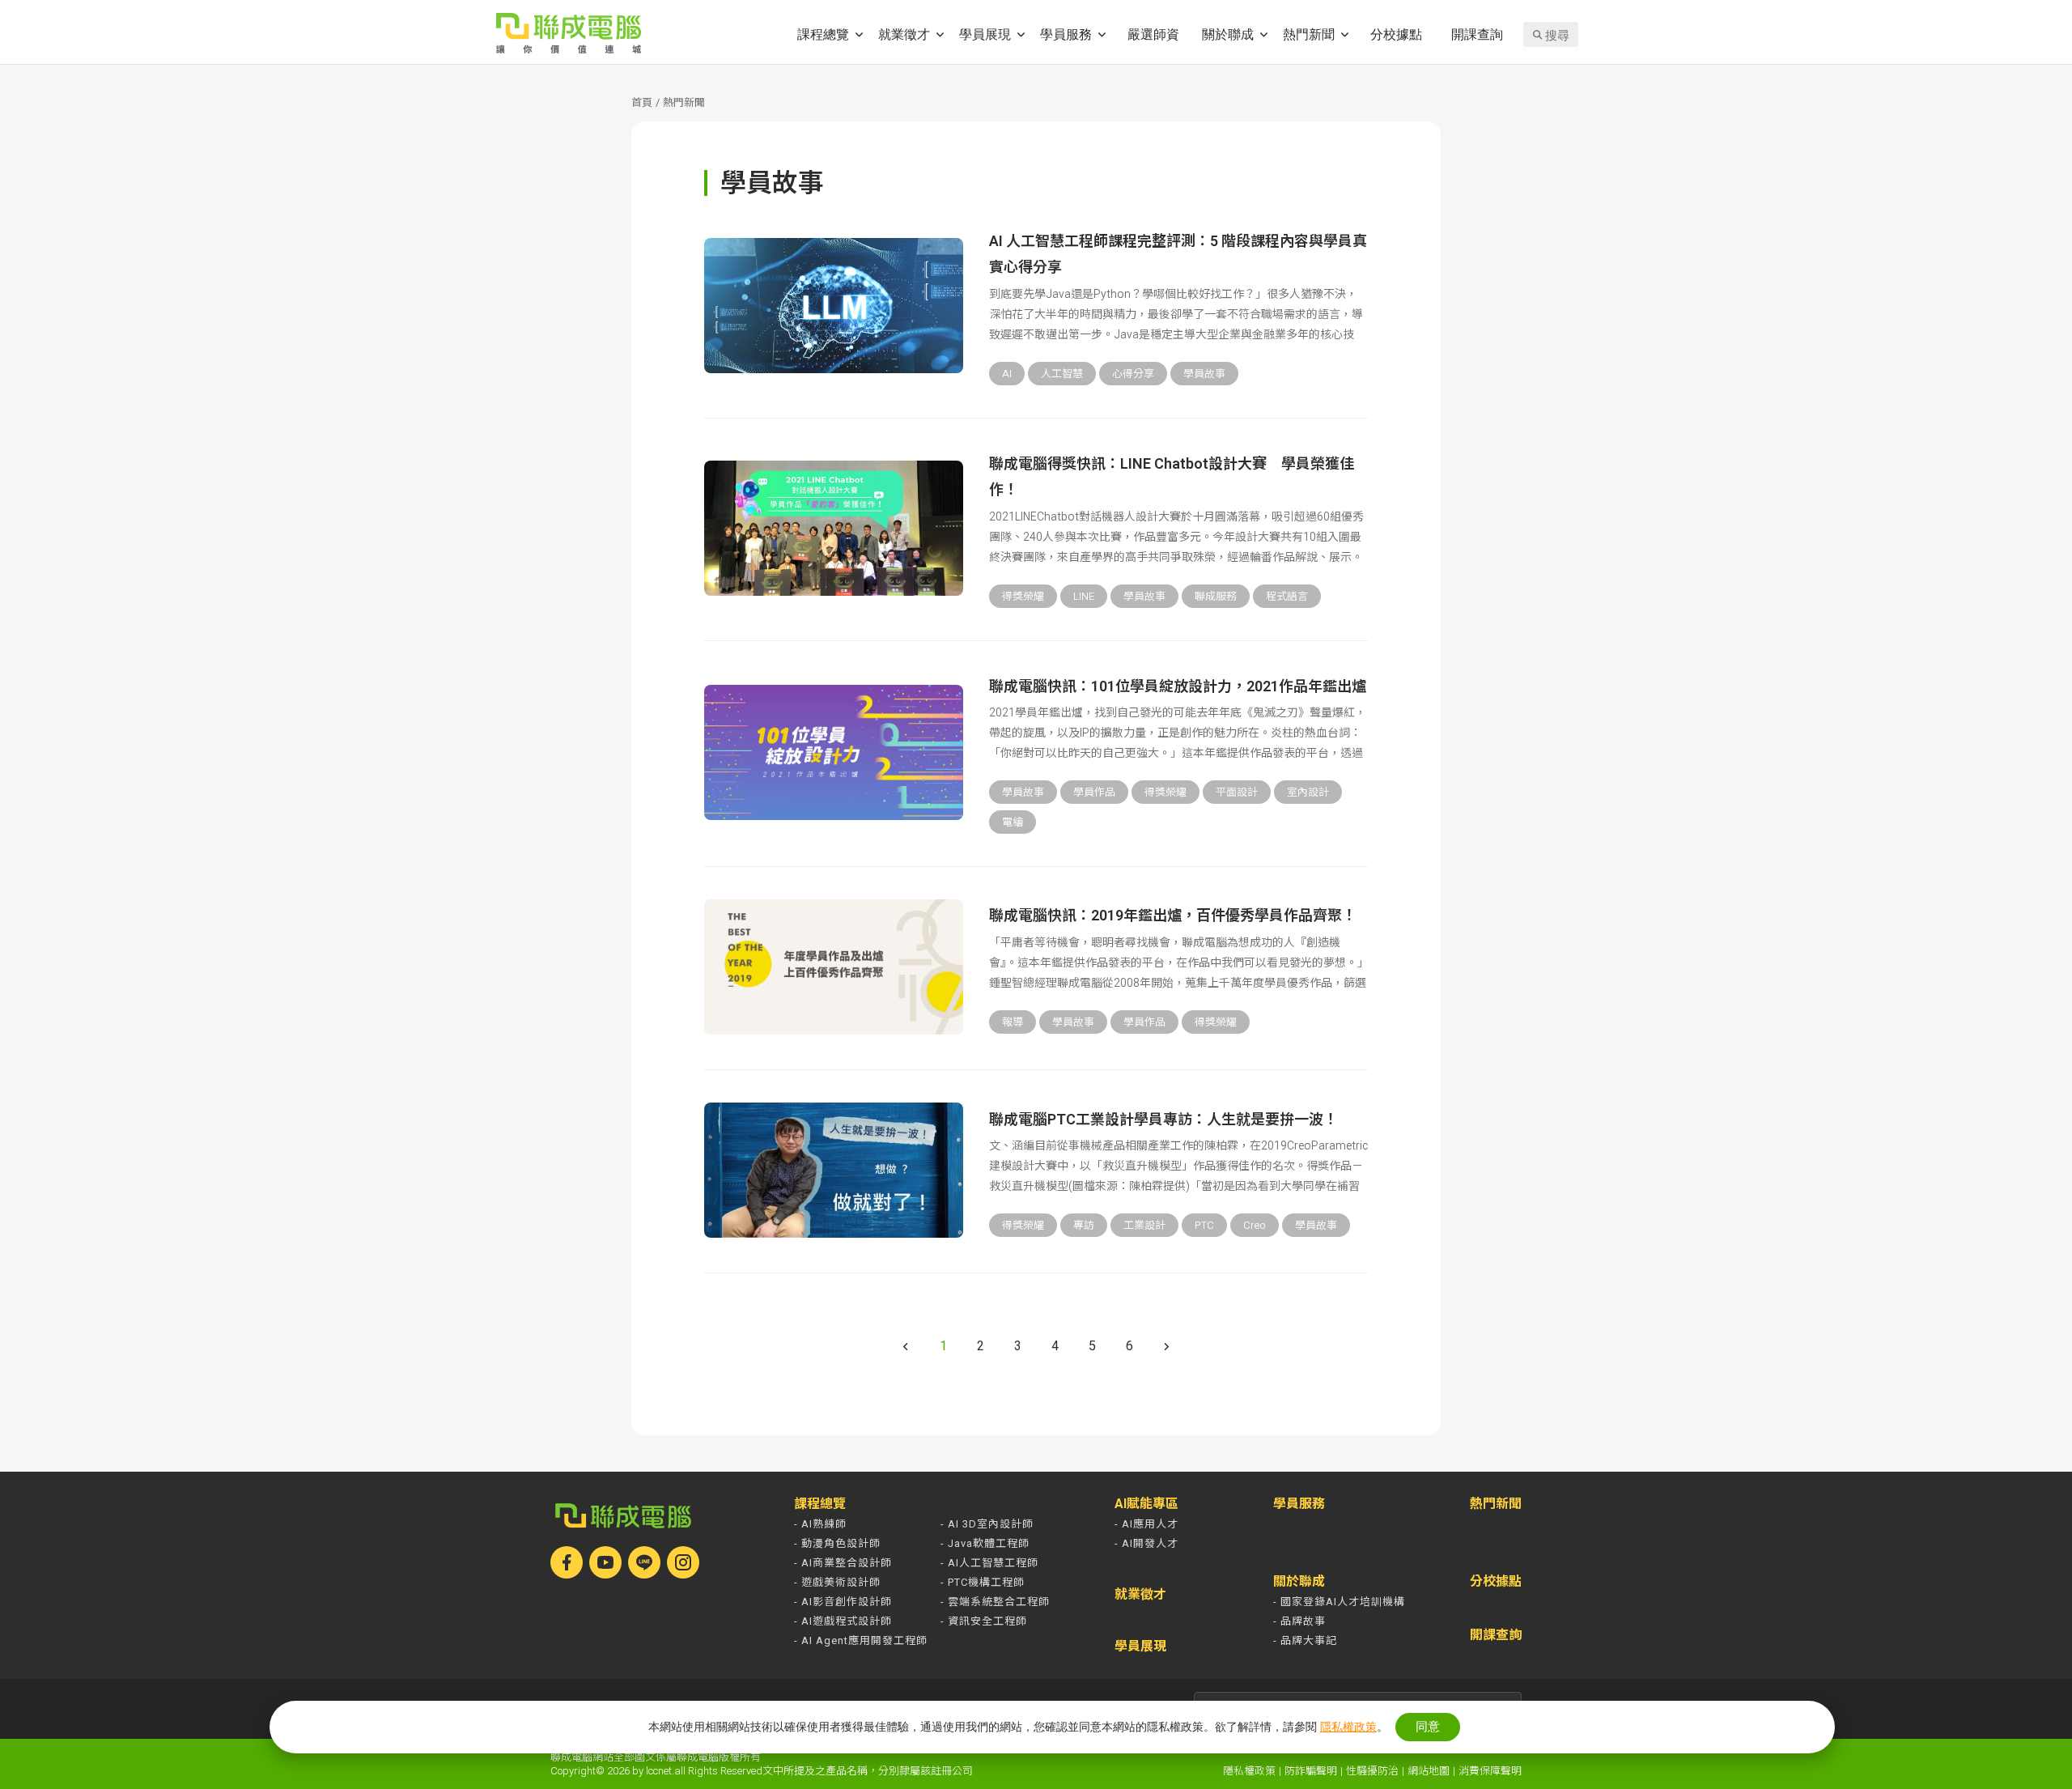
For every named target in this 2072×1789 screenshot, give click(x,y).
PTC (1204, 1225)
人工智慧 (1062, 374)
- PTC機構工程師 (983, 1582)
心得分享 (1133, 374)
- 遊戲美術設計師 (837, 1582)
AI (1007, 374)
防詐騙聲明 (1311, 1771)
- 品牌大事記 (1305, 1640)
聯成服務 (1216, 596)
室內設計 (1308, 792)
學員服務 (1066, 34)
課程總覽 (823, 34)
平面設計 (1237, 792)
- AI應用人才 (1146, 1524)
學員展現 (985, 34)
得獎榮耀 (1023, 596)
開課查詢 (1477, 34)
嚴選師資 (1153, 34)
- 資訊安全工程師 (984, 1621)
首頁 (642, 102)
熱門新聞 (1309, 34)
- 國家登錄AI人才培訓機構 (1339, 1602)
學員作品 (1094, 792)
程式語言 (1287, 596)
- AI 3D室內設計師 (987, 1524)
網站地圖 (1429, 1771)
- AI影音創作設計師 (843, 1602)
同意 (1428, 1726)
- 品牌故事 (1299, 1621)
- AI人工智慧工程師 (989, 1563)
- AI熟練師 (820, 1524)
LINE (1084, 596)
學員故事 (1204, 374)
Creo (1255, 1225)
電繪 (1013, 822)
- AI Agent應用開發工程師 (861, 1640)
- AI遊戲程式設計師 (843, 1621)
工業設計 (1144, 1225)
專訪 (1084, 1225)
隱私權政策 (1249, 1771)
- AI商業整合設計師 (843, 1563)
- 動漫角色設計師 (837, 1543)
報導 (1013, 1022)
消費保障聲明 (1490, 1771)
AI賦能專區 (1146, 1504)
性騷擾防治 (1372, 1771)
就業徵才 (904, 34)
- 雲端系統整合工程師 (995, 1602)
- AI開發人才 (1146, 1543)
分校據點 (1396, 34)
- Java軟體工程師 (985, 1543)
